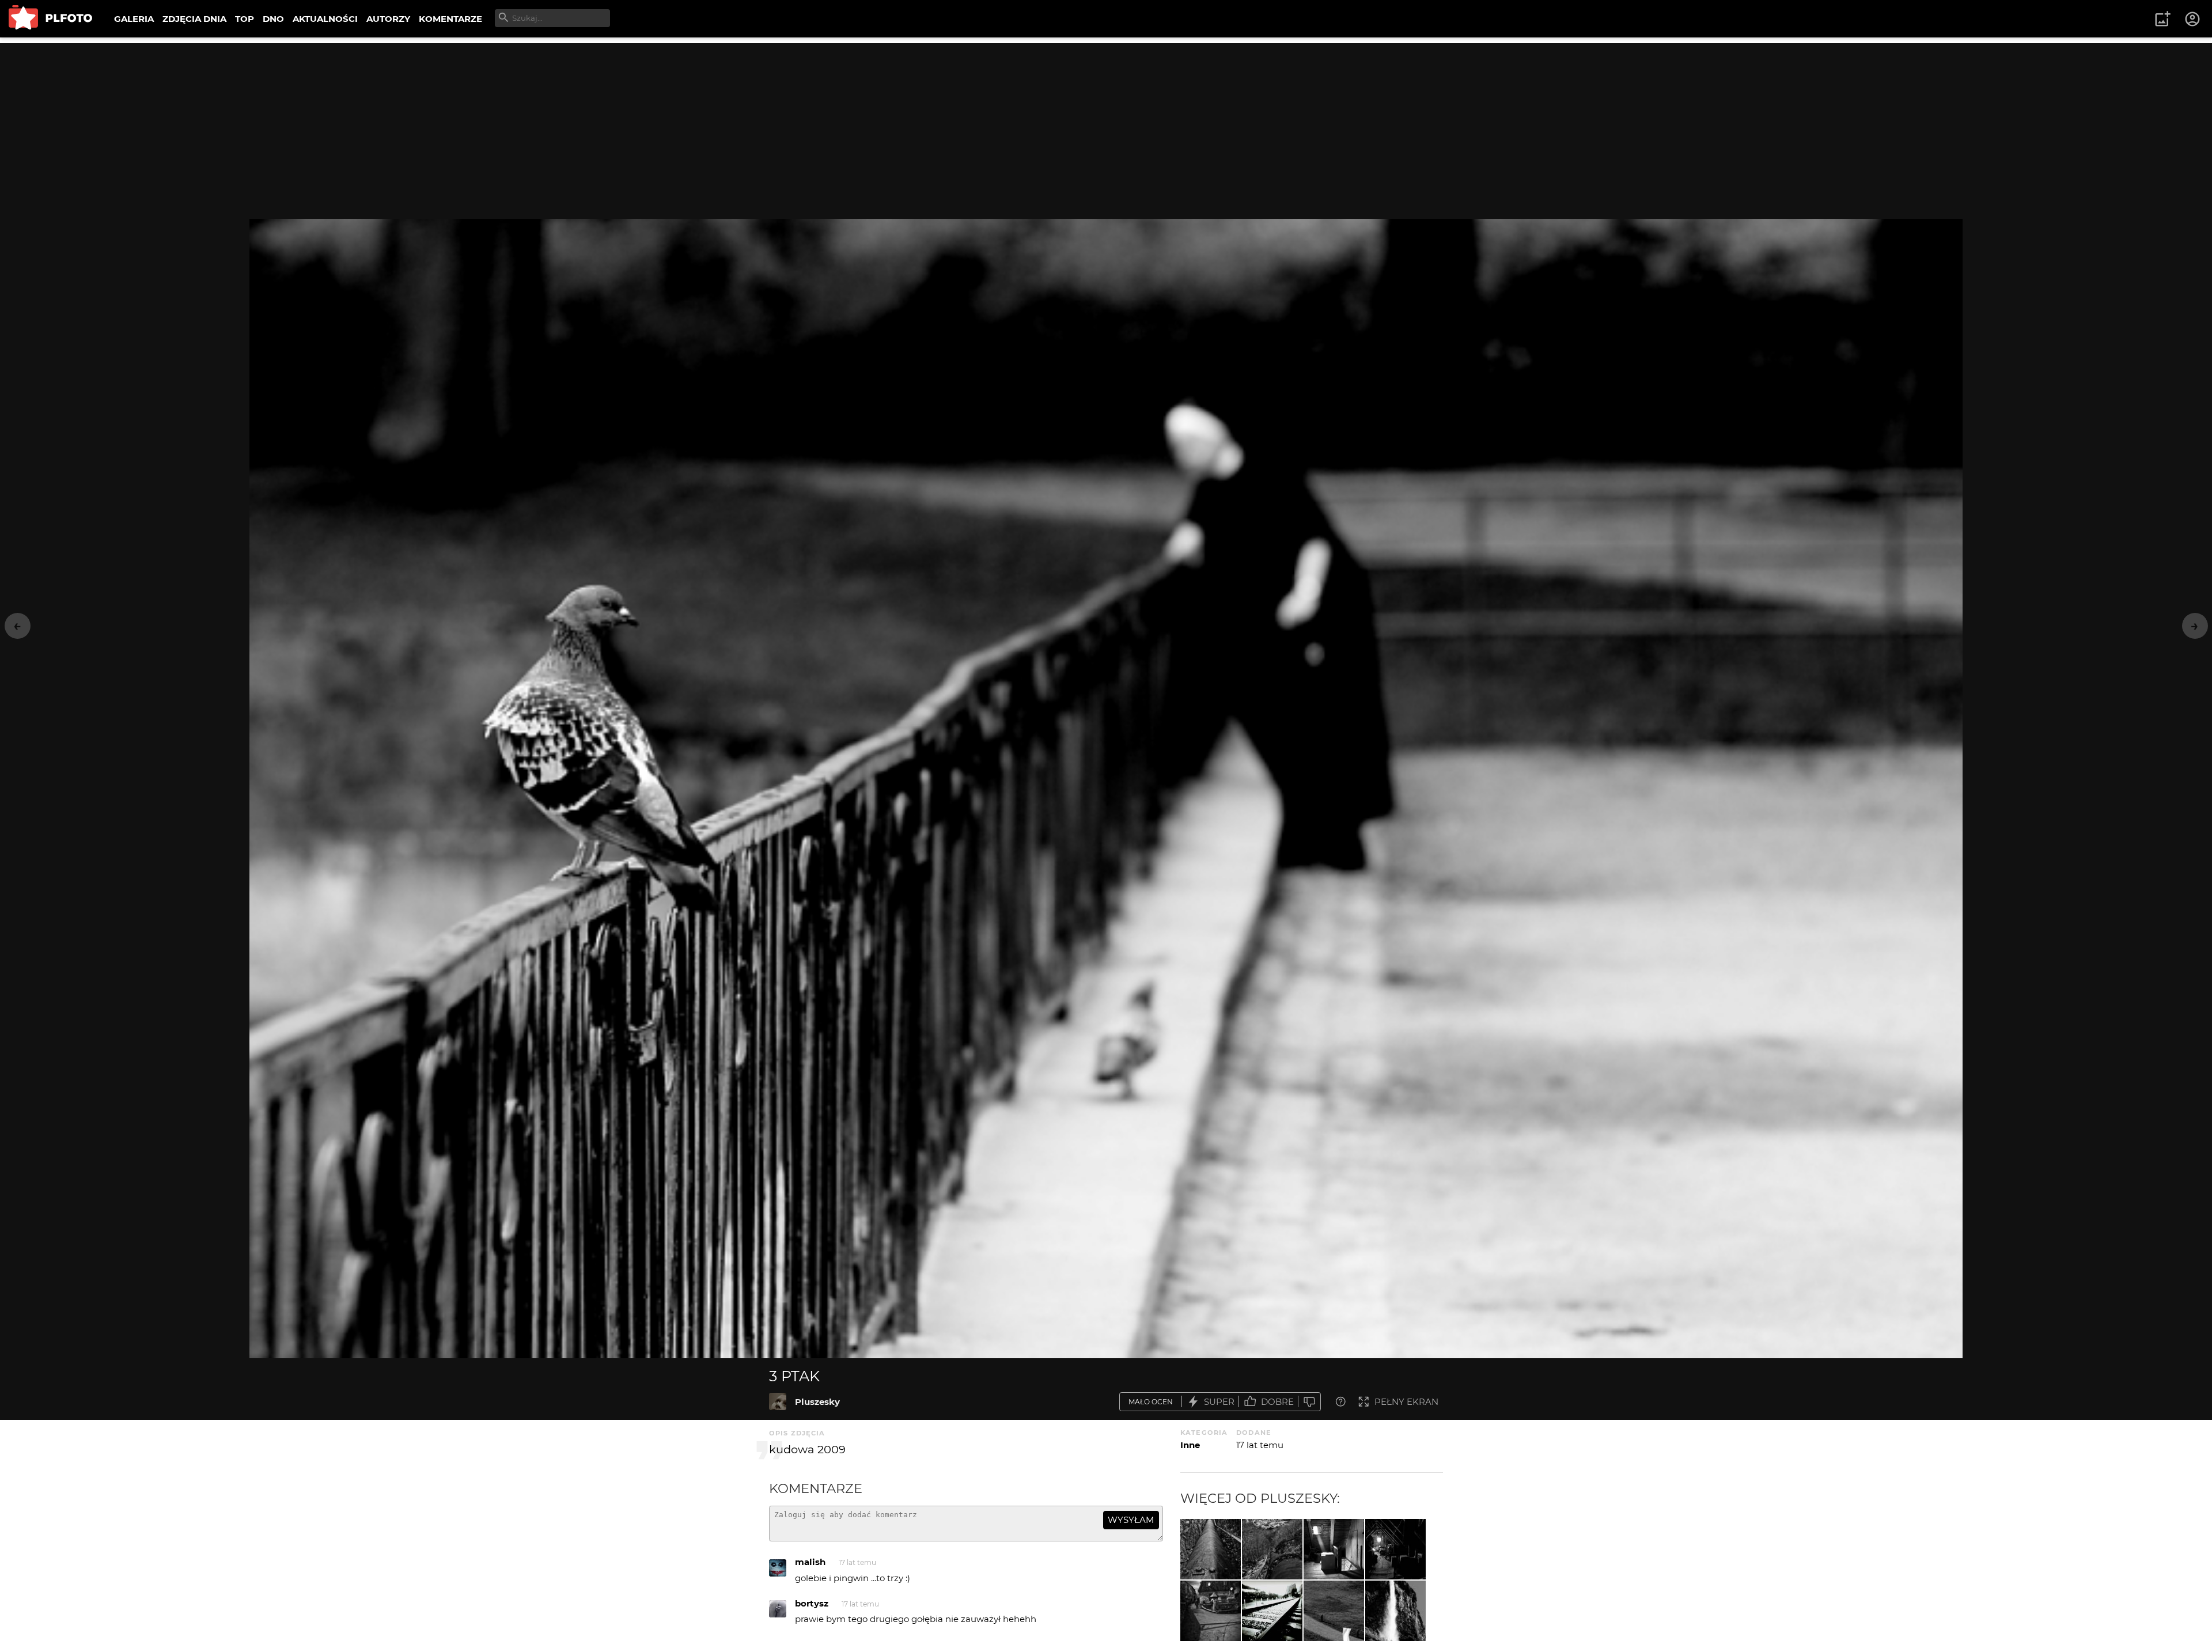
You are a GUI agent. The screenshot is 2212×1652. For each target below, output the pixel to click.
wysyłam (1131, 1520)
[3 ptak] (778, 1401)
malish (810, 1562)
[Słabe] (1309, 1402)
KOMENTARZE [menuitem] (450, 19)
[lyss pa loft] (1334, 1549)
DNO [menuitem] (273, 19)
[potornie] (1272, 1611)
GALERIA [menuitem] (134, 19)
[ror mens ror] (1272, 1549)
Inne (1190, 1445)
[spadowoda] (1395, 1611)
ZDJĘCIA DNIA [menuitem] (194, 19)
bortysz (812, 1603)
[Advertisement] (1106, 124)
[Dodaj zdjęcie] (2162, 19)
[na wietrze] (1334, 1611)
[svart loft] (1395, 1549)
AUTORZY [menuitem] (388, 19)
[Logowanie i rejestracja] (2193, 19)
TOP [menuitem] (245, 19)
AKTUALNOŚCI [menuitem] (325, 19)
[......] (1211, 1611)
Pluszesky (817, 1402)
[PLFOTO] (50, 19)
